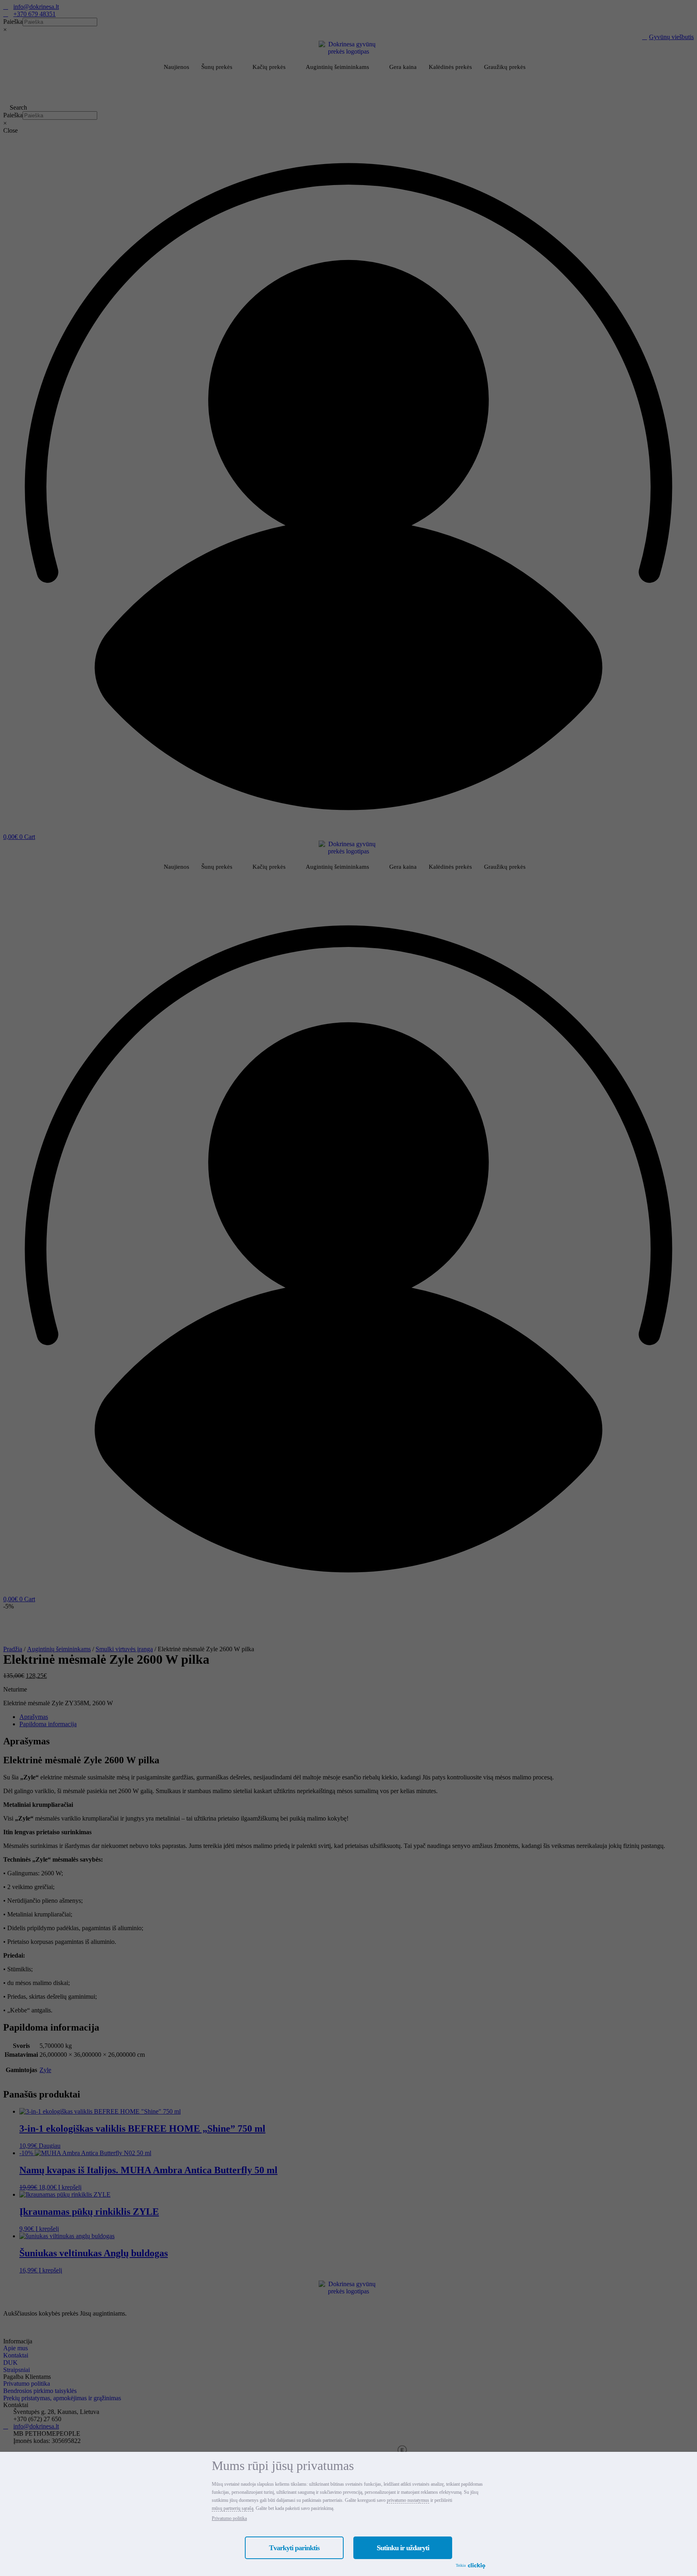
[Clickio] (477, 2566)
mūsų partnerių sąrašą (233, 2508)
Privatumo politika (229, 2518)
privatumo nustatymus (408, 2500)
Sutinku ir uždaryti (403, 2548)
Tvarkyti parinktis (294, 2548)
